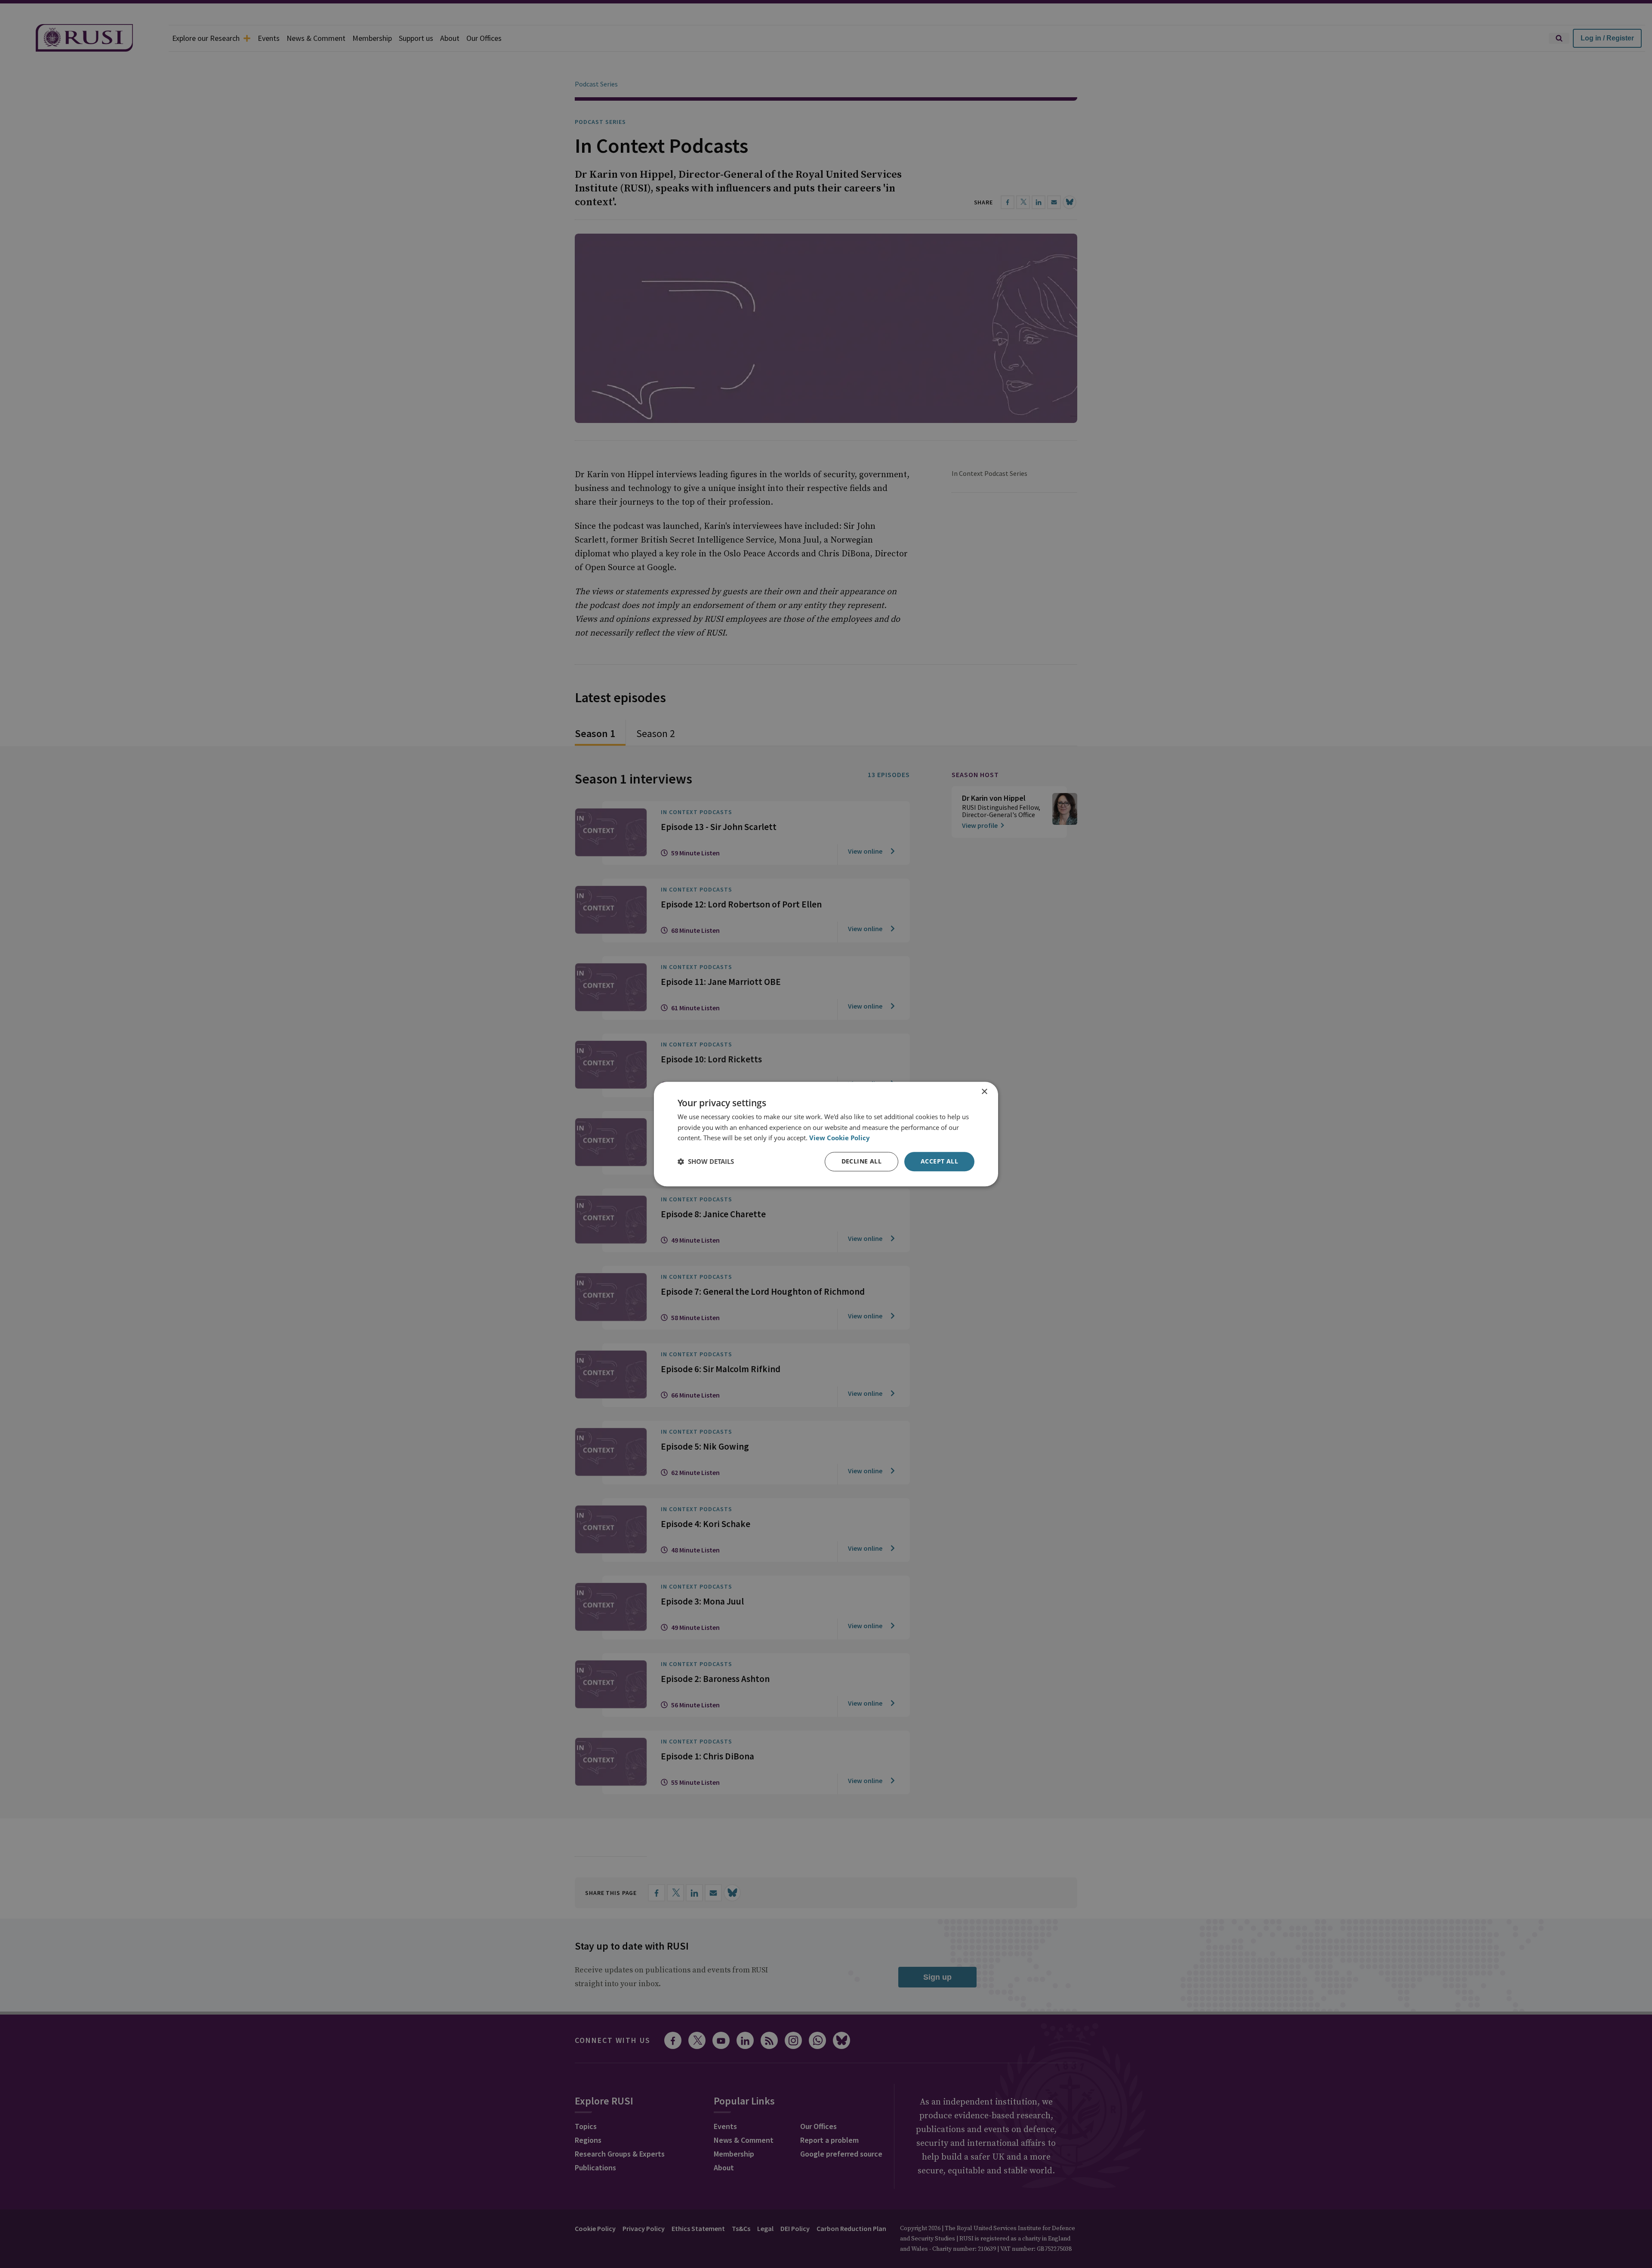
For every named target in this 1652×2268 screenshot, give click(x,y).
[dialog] (826, 1134)
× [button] (984, 1092)
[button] (706, 1162)
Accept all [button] (939, 1161)
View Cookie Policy (840, 1138)
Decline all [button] (861, 1161)
